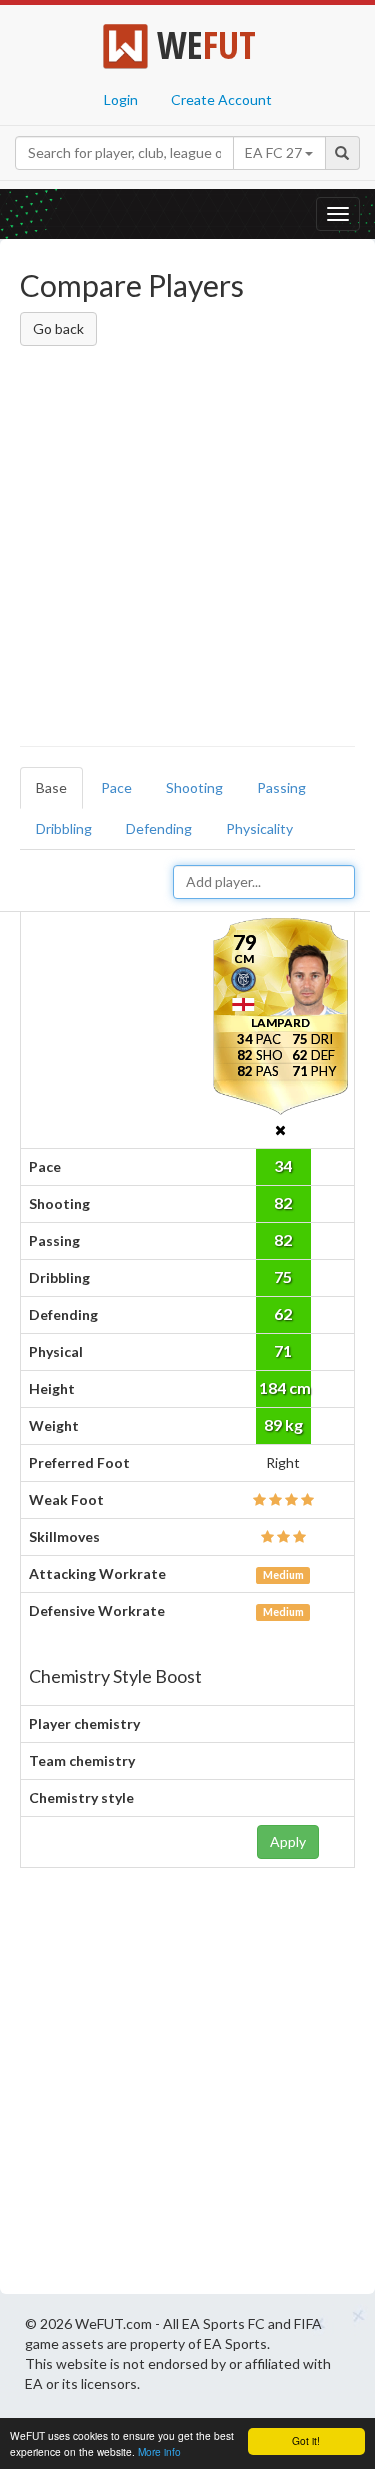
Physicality (259, 828)
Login (121, 99)
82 (283, 1202)
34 (283, 1165)
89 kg (283, 1424)
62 (283, 1313)
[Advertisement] (187, 549)
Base (51, 787)
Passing (281, 787)
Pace (116, 787)
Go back (58, 328)
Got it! (306, 2440)
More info (159, 2451)
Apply (288, 1841)
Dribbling (64, 828)
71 (283, 1350)
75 (283, 1276)
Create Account (221, 99)
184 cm (285, 1387)
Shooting (194, 787)
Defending (159, 828)
